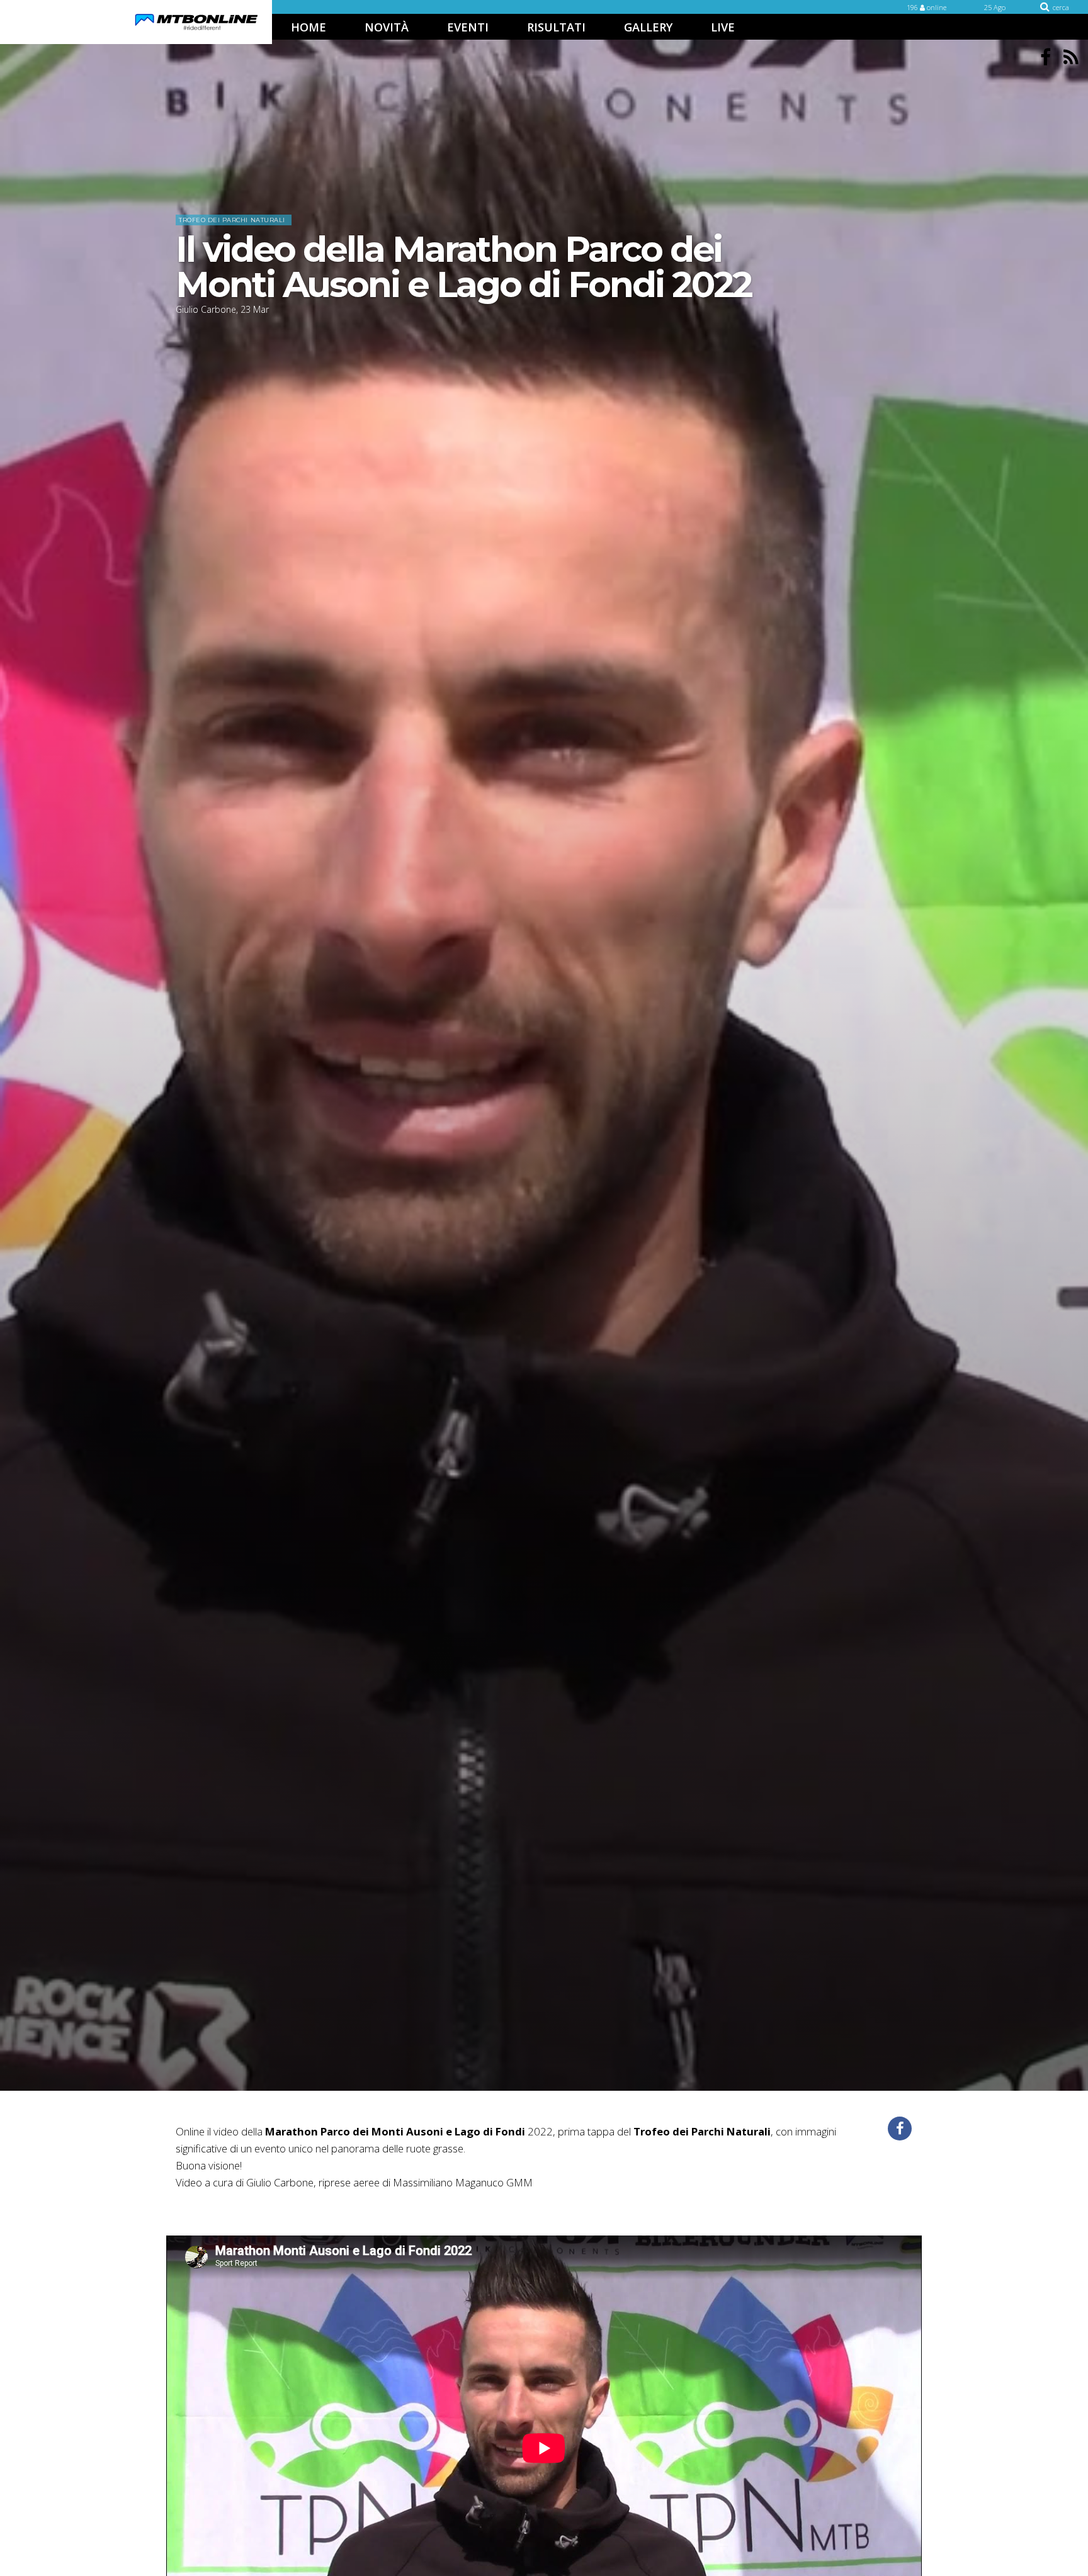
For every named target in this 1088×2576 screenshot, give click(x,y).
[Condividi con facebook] (900, 2129)
